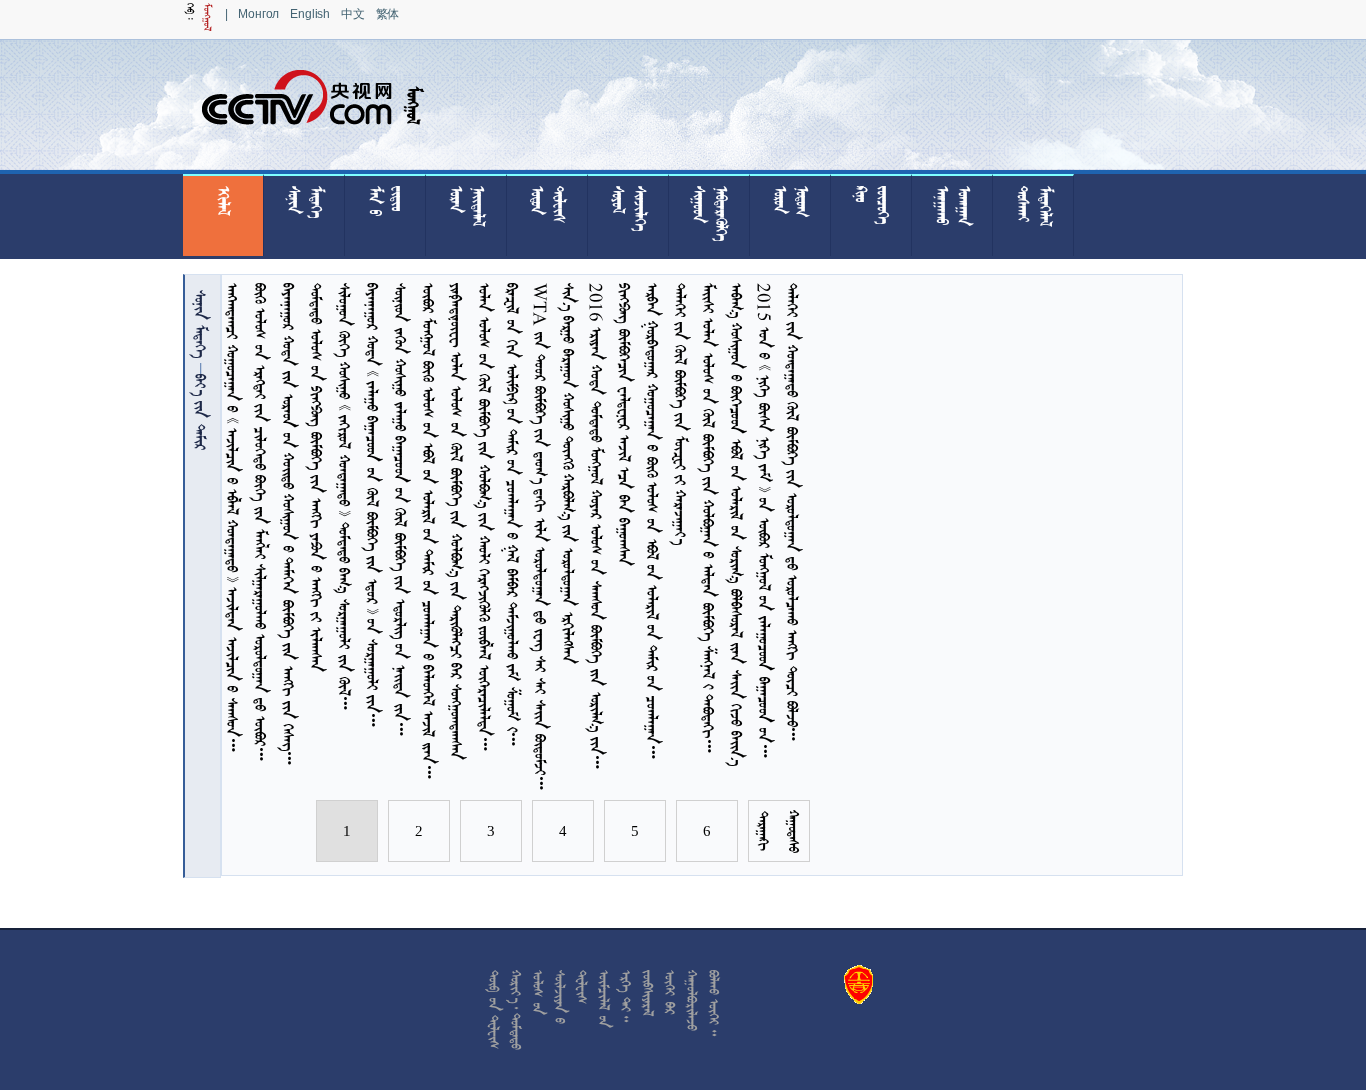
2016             (596, 529)
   (200, 412)
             (260, 525)
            (484, 520)
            (792, 515)
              (708, 520)
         (568, 473)
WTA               (540, 539)
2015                (764, 523)
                (428, 533)
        (680, 413)
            (316, 477)
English (310, 14)
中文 (353, 14)
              (652, 523)
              (736, 524)
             (232, 520)
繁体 (388, 14)
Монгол (258, 14)
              (288, 527)
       (624, 424)
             (400, 512)
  (200, 323)
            (344, 499)
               (512, 517)
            (456, 521)
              (372, 508)
